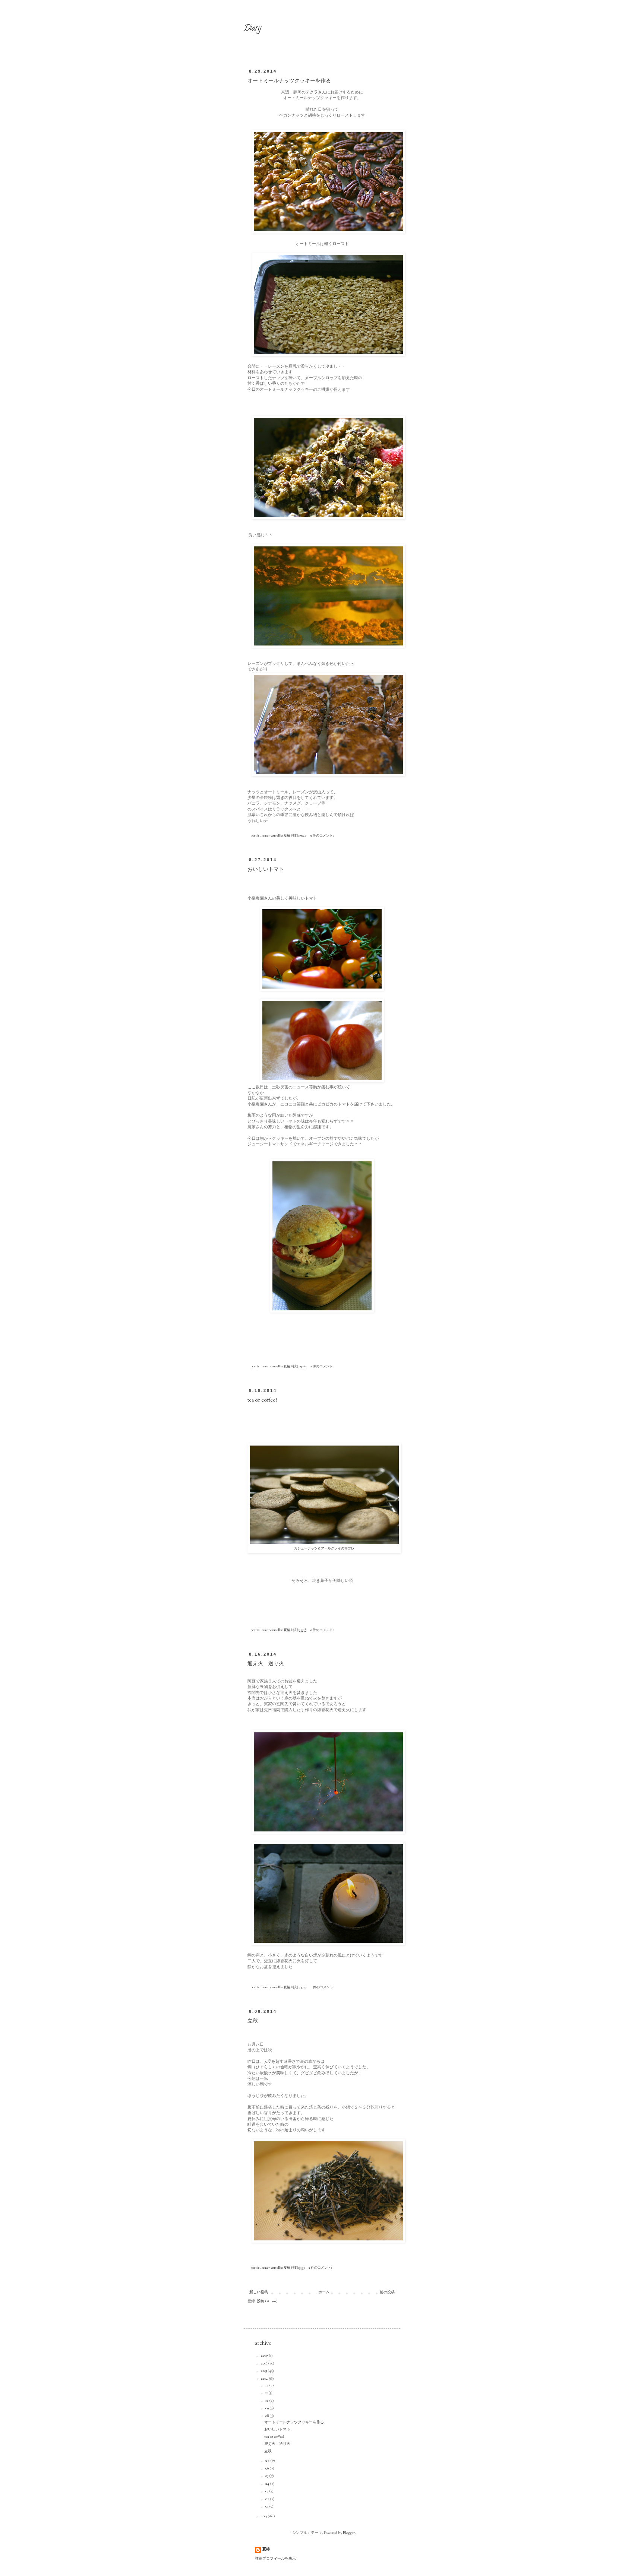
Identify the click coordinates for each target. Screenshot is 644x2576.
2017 (265, 2356)
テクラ (312, 92)
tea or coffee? (262, 1400)
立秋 (253, 2021)
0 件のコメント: (322, 836)
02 (268, 2499)
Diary (252, 29)
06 (267, 2469)
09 (267, 2408)
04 (268, 2484)
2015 (264, 2371)
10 (267, 2401)
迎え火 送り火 (266, 1664)
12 (267, 2385)
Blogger (349, 2533)
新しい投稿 (259, 2292)
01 (267, 2507)
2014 (265, 2379)
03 (267, 2491)
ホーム (324, 2292)
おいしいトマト (266, 870)
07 (268, 2461)
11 (267, 2393)
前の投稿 (387, 2292)
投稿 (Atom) (267, 2301)
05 (267, 2476)
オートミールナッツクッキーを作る (289, 81)
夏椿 (266, 2550)
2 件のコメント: (322, 1366)
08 (267, 2416)
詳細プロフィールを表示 (275, 2559)
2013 (264, 2516)
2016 (264, 2364)
